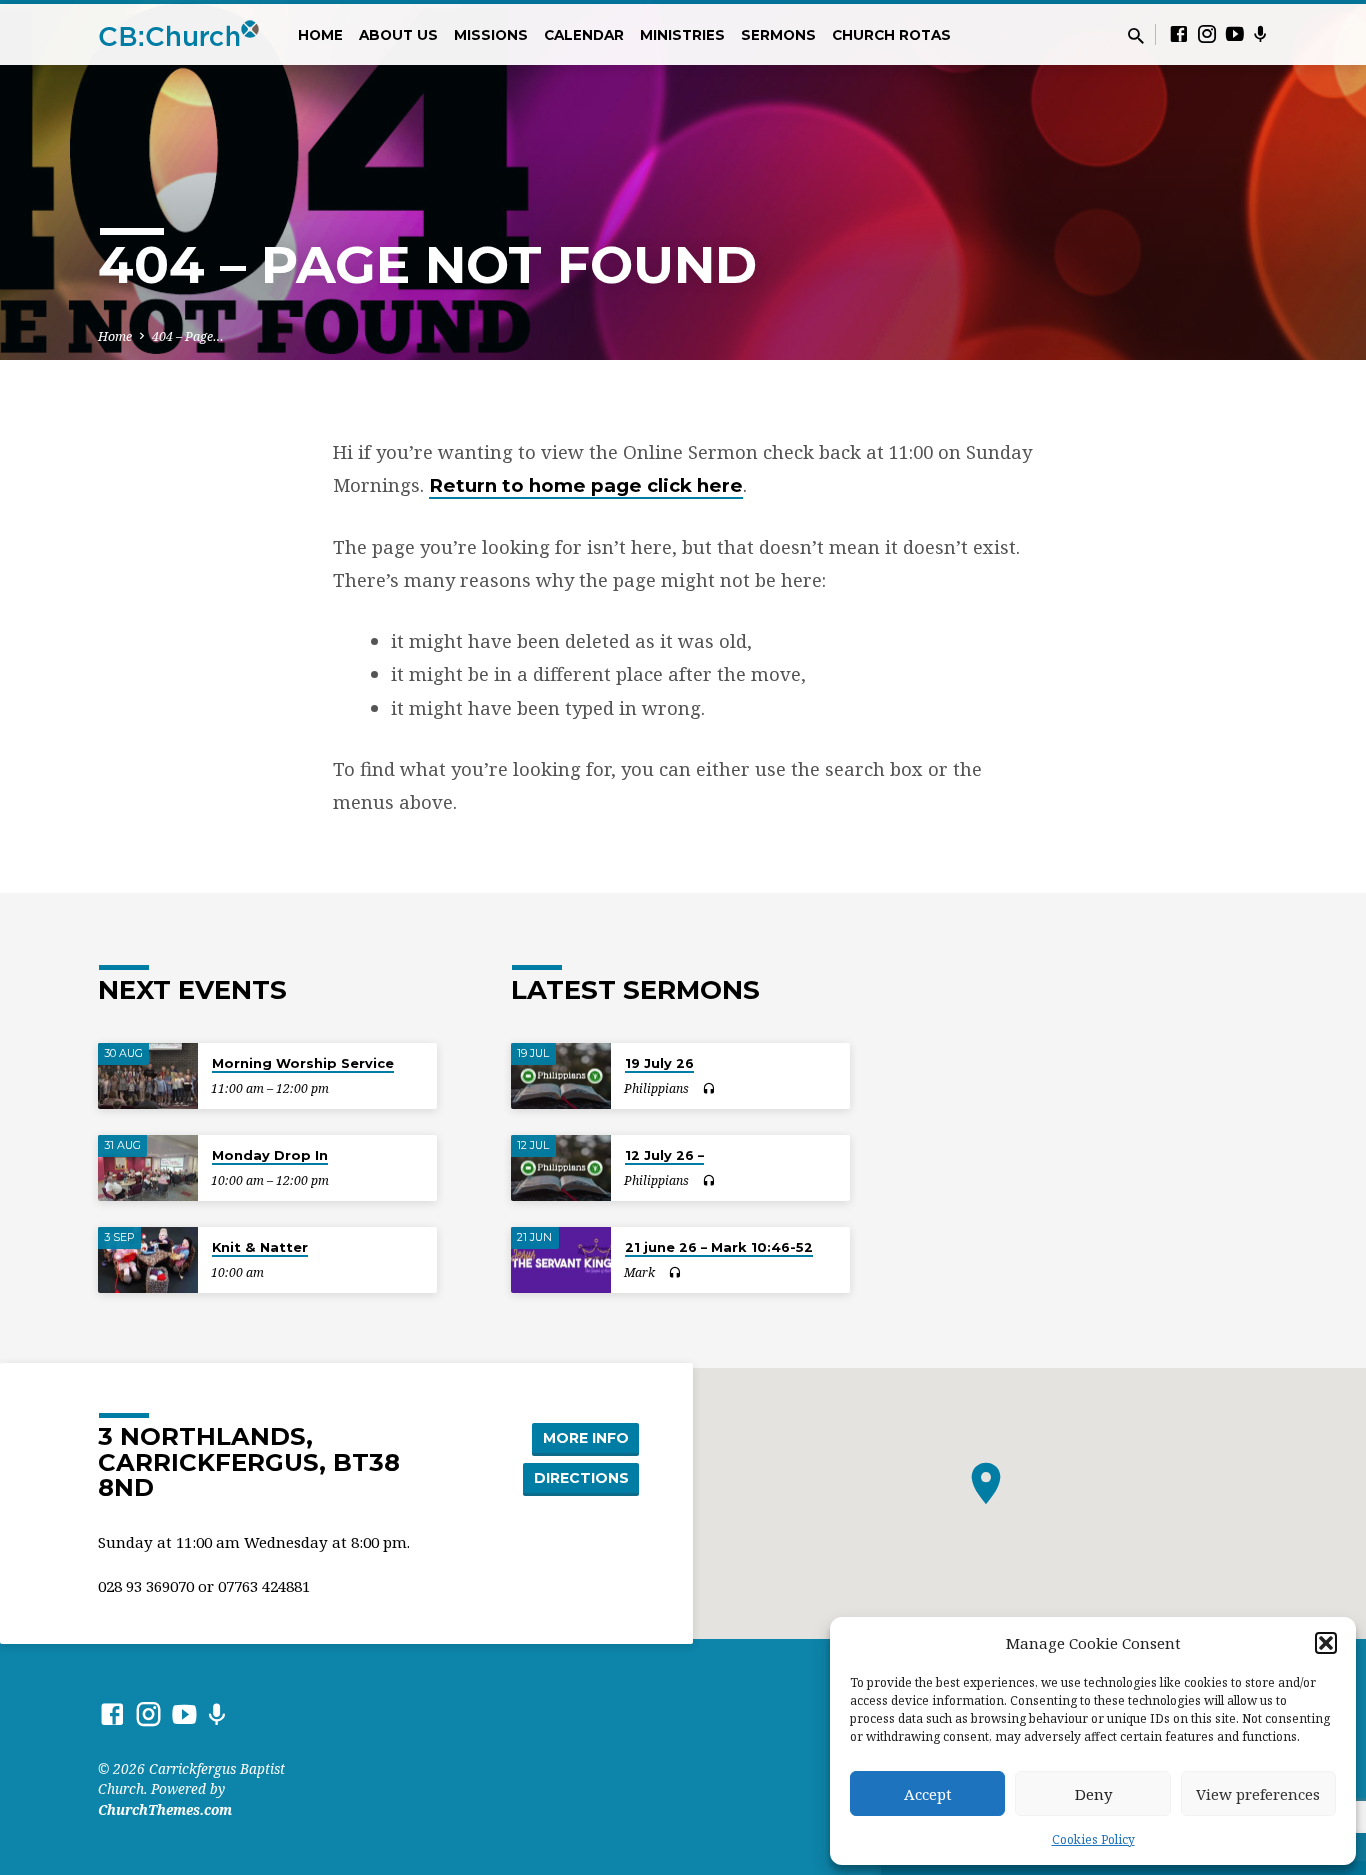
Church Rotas (891, 35)
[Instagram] (1207, 33)
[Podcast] (1260, 34)
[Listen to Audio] (708, 1089)
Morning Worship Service (303, 1063)
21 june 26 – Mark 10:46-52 (719, 1247)
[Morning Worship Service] (148, 1076)
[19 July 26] (561, 1076)
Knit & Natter (260, 1247)
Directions (581, 1478)
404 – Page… (188, 336)
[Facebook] (1179, 33)
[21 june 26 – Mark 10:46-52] (561, 1260)
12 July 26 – (664, 1155)
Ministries (682, 35)
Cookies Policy (1093, 1839)
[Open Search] (1136, 35)
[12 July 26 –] (561, 1168)
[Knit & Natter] (148, 1260)
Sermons (778, 35)
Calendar (584, 35)
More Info (586, 1438)
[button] (1326, 1643)
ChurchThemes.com (165, 1809)
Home (320, 35)
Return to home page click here (586, 485)
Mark (639, 1272)
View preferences (1258, 1794)
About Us (398, 35)
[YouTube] (1235, 33)
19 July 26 (659, 1063)
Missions (491, 35)
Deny (1093, 1794)
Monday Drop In (270, 1155)
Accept (928, 1794)
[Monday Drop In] (148, 1168)
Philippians (656, 1088)
